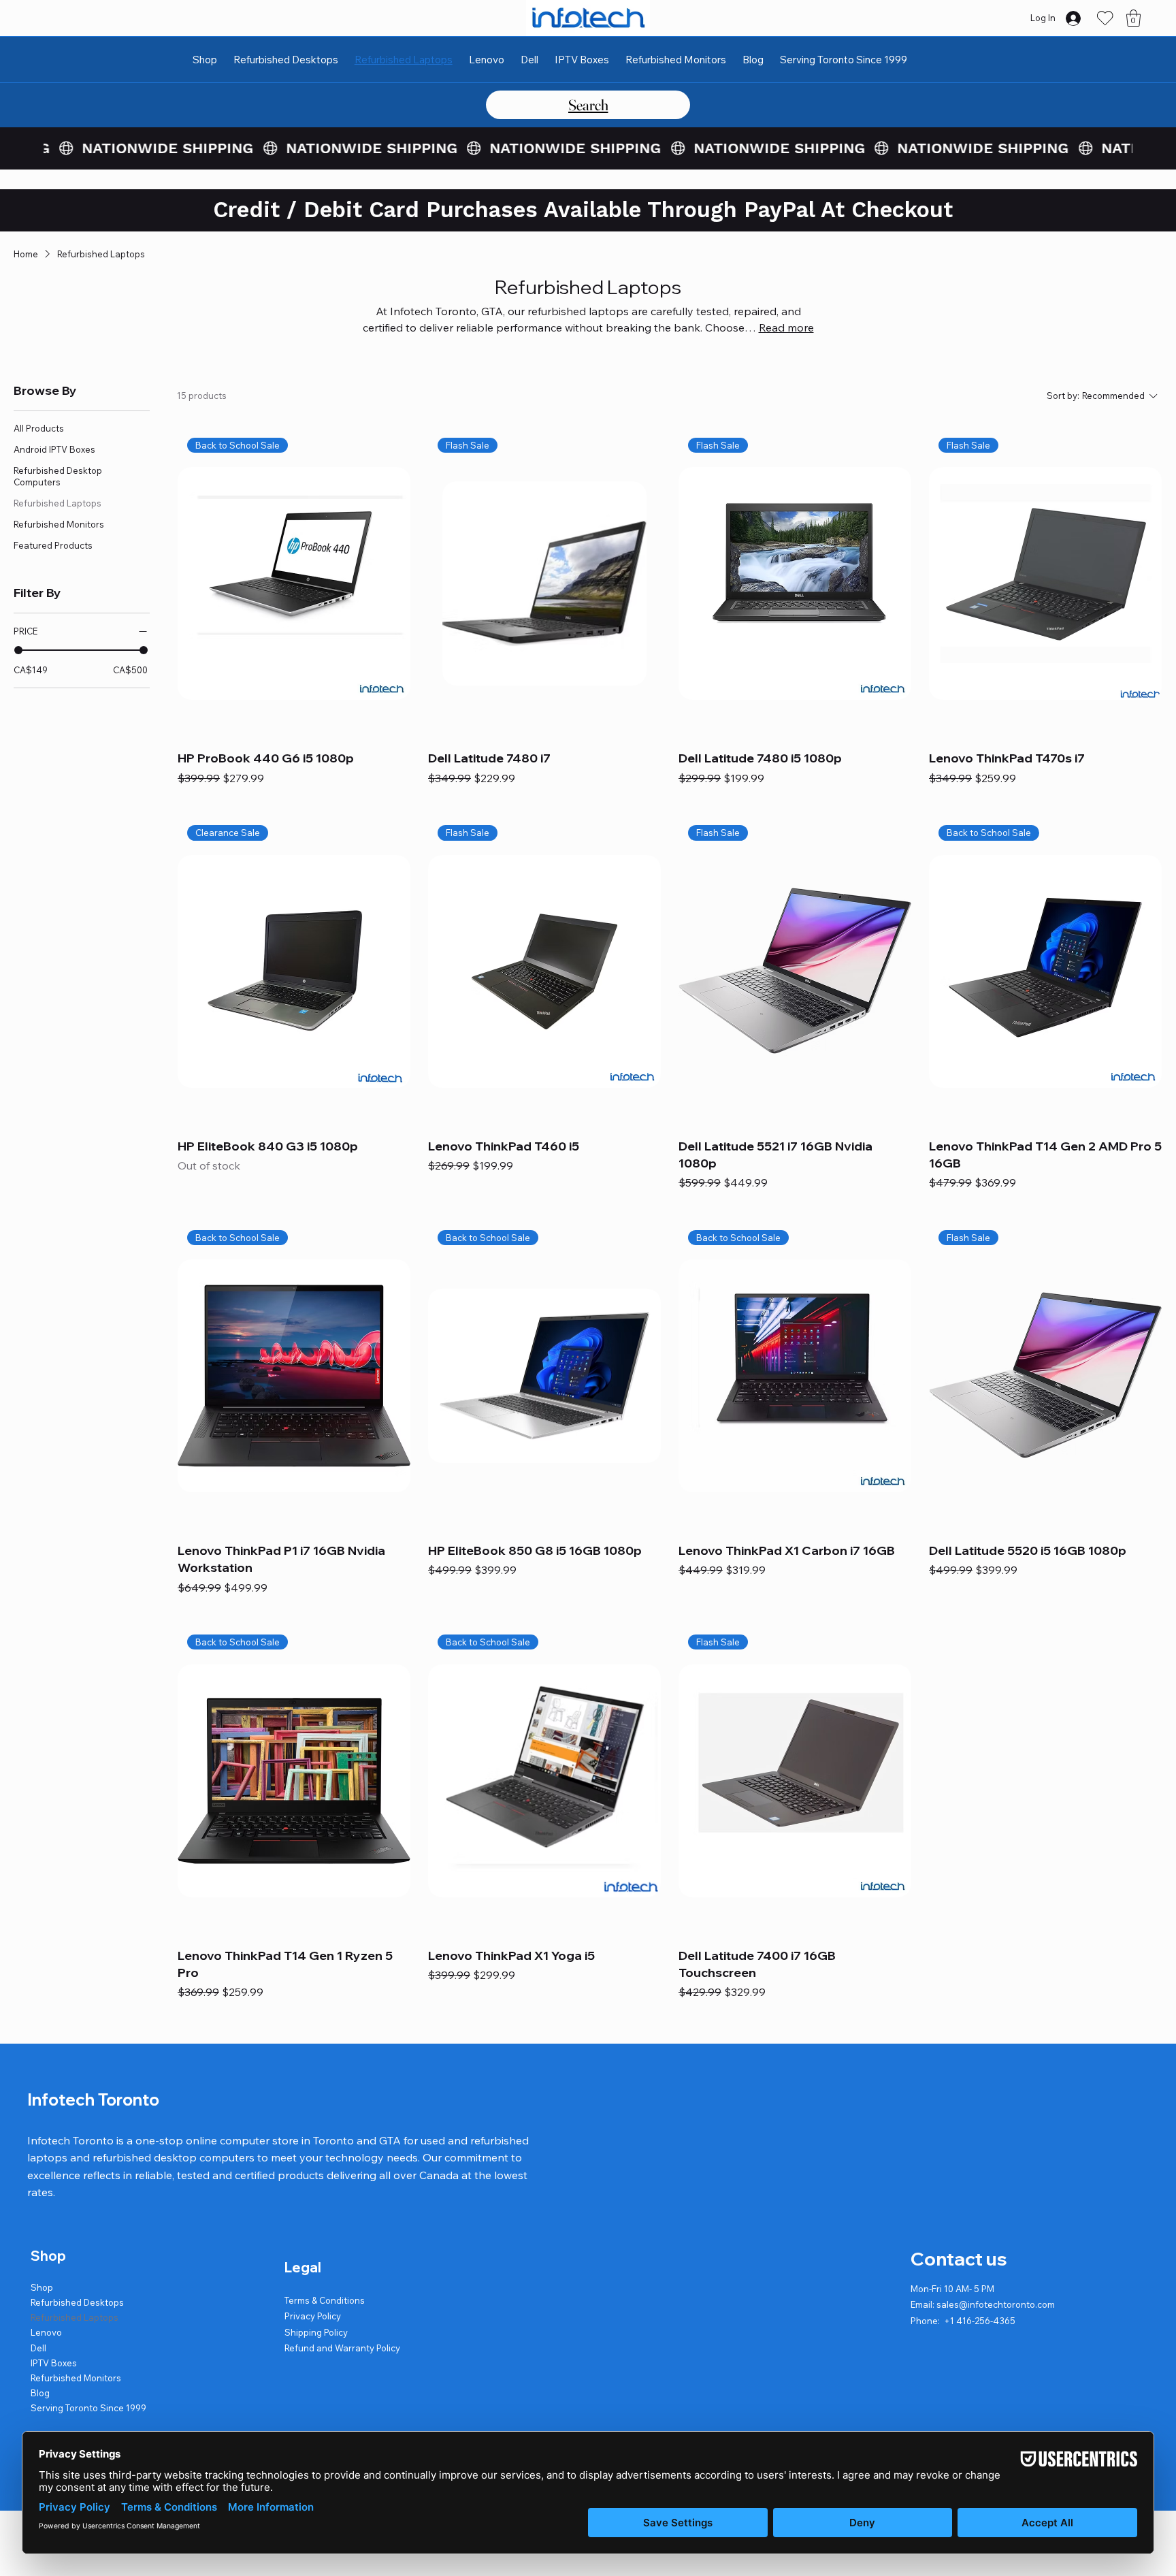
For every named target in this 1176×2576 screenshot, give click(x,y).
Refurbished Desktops (77, 2302)
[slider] (18, 650)
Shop (42, 2287)
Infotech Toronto (93, 2099)
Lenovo (46, 2332)
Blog (40, 2393)
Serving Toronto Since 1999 (88, 2408)
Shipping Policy (316, 2332)
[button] (1133, 18)
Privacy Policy (313, 2316)
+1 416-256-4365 (980, 2321)
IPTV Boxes (54, 2363)
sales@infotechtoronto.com (996, 2304)
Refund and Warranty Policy (342, 2348)
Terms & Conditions (325, 2300)
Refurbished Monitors (76, 2378)
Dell (38, 2348)
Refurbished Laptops (75, 2317)
